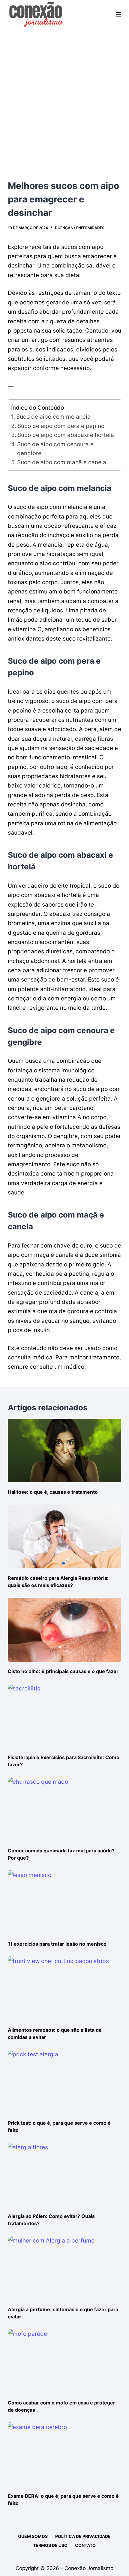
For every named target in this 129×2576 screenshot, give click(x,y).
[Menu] (118, 14)
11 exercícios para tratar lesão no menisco (57, 1944)
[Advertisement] (64, 97)
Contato (85, 2545)
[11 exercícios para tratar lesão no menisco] (64, 1902)
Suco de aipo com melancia (53, 417)
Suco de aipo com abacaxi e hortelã (66, 435)
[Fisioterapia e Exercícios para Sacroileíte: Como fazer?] (64, 1716)
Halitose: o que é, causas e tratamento (53, 1492)
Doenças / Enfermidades (80, 228)
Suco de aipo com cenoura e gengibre (55, 449)
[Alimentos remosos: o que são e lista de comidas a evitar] (64, 1988)
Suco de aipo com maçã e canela (62, 462)
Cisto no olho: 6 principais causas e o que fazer (63, 1671)
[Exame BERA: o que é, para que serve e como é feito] (64, 2454)
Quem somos (33, 2536)
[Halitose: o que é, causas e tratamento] (64, 1451)
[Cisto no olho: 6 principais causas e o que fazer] (64, 1630)
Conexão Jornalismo (89, 2568)
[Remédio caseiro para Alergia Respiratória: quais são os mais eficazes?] (64, 1536)
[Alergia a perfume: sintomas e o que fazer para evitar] (64, 2268)
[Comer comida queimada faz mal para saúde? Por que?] (64, 1809)
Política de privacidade (83, 2536)
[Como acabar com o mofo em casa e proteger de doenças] (64, 2361)
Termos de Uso (50, 2545)
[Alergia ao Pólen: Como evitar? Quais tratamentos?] (64, 2175)
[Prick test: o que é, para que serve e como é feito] (64, 2082)
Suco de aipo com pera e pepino (61, 426)
